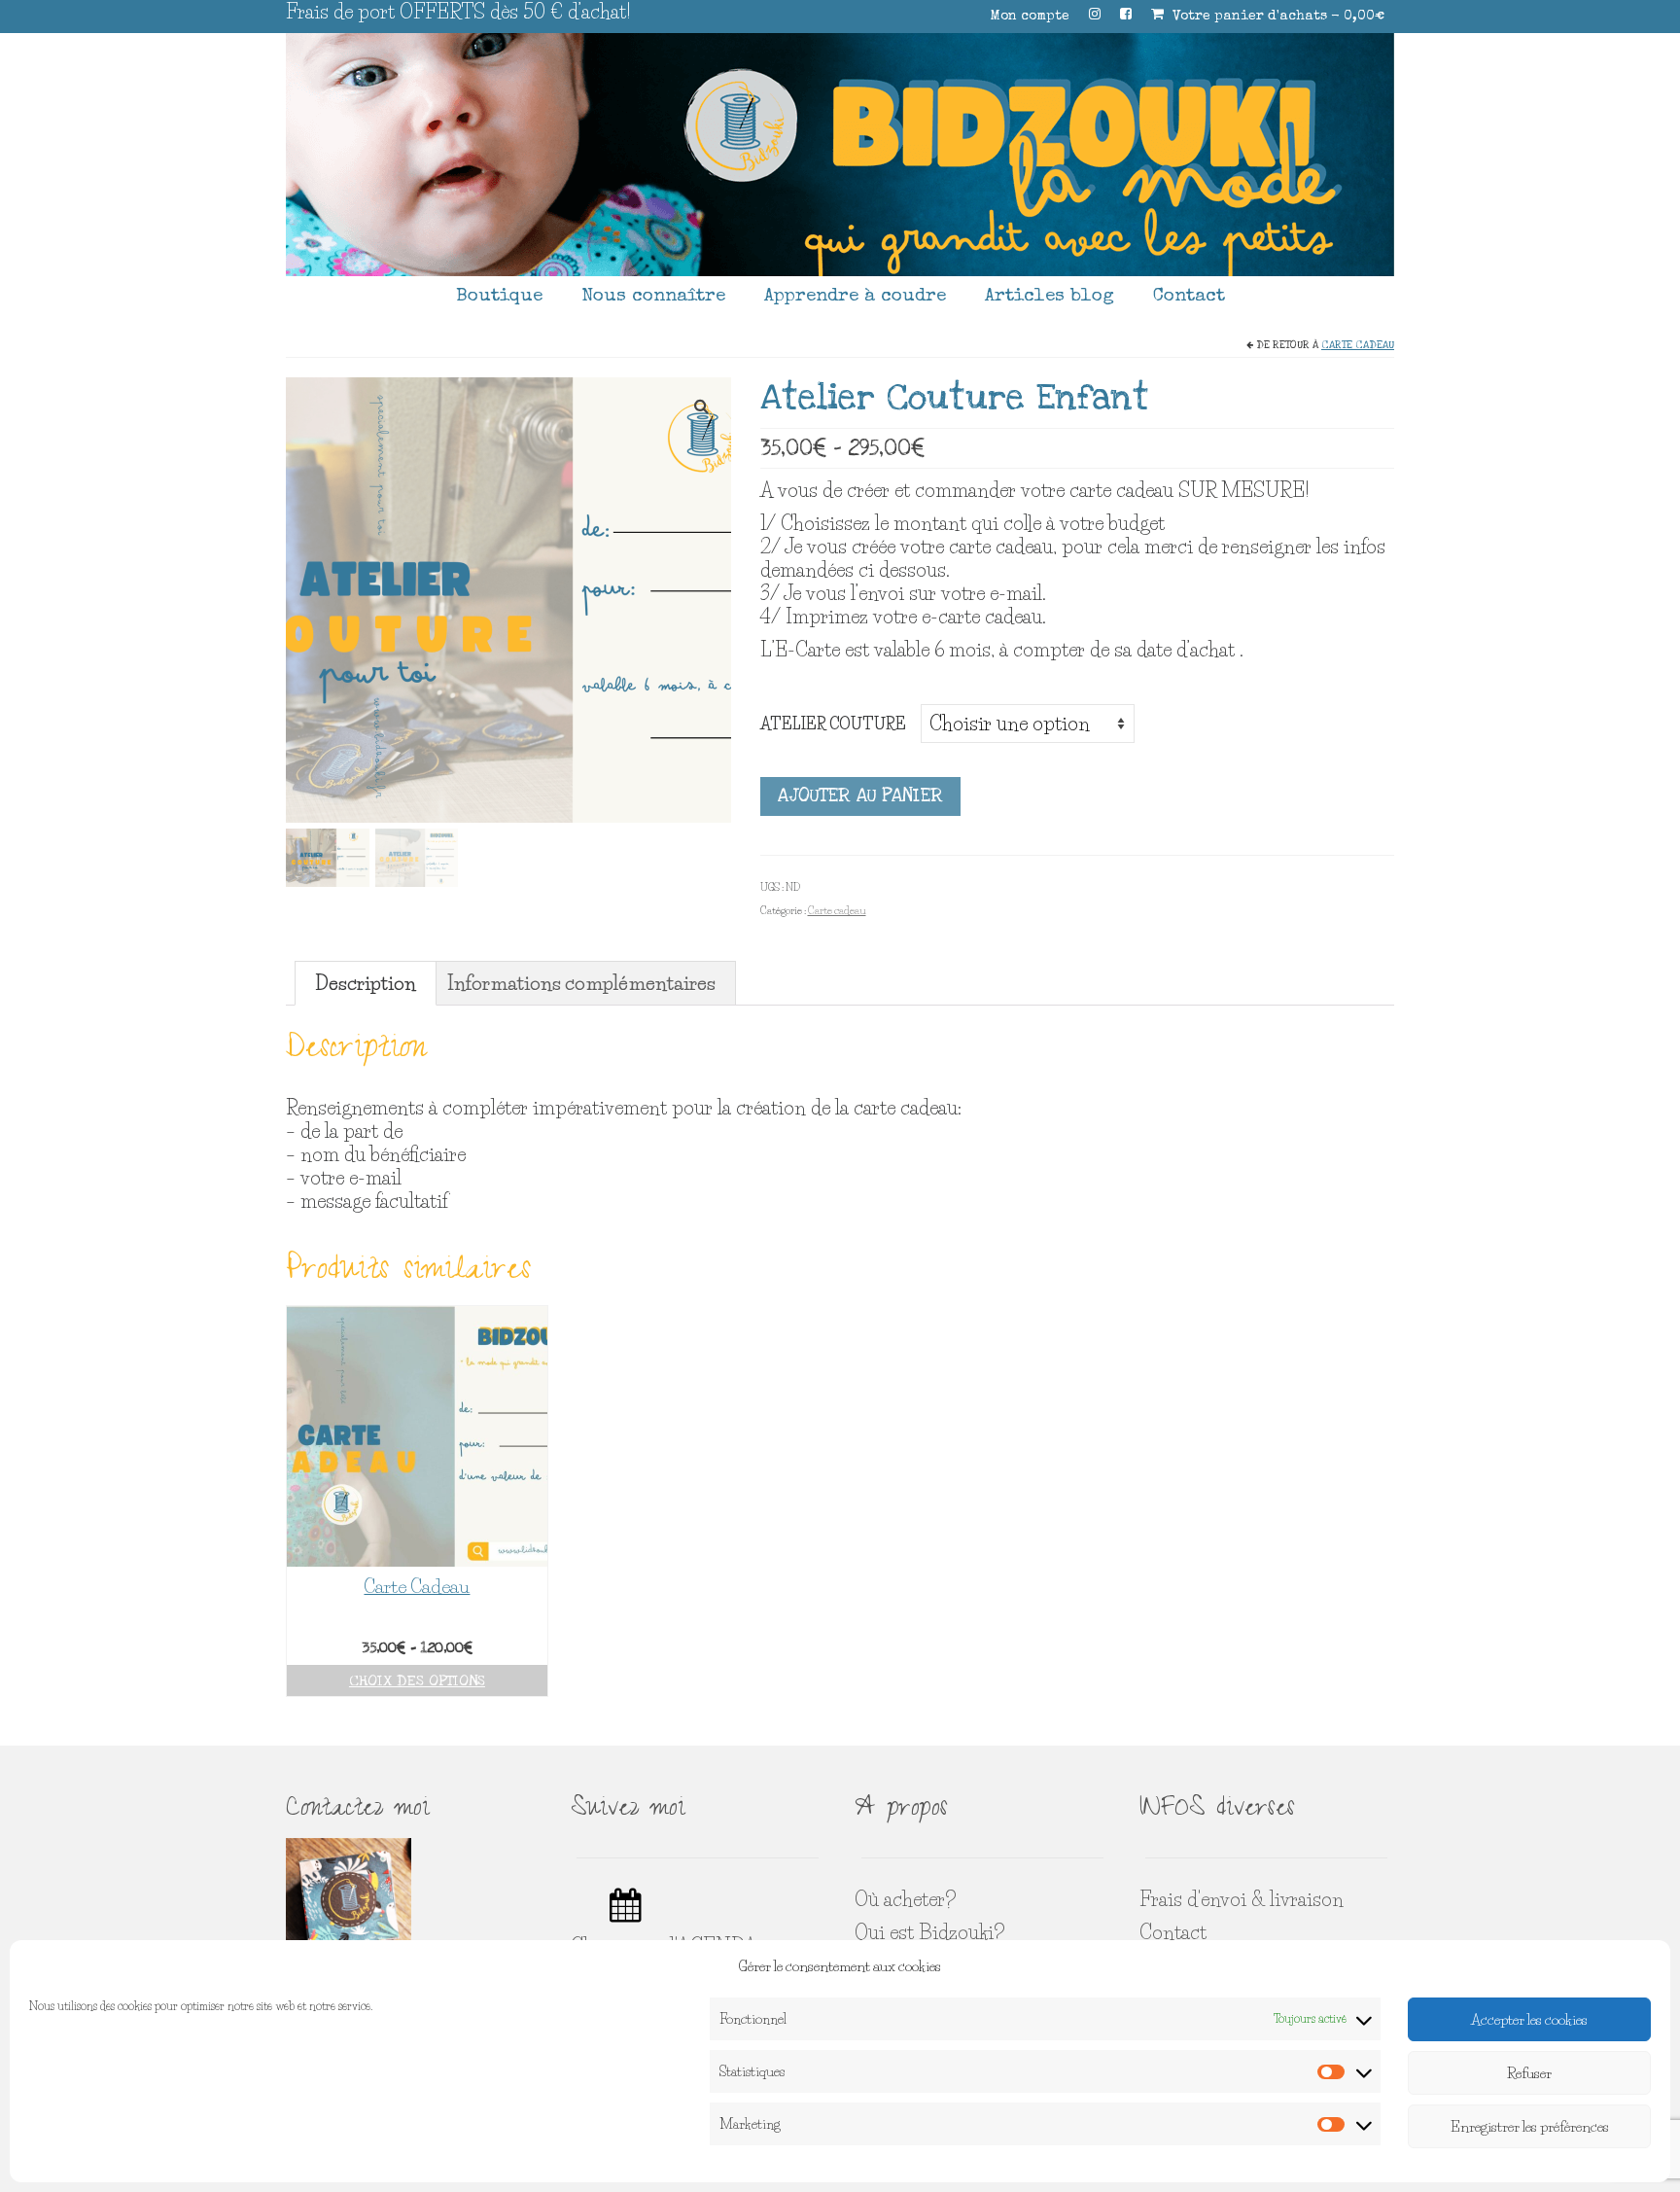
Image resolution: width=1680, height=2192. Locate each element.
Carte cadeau (1358, 345)
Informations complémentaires (581, 983)
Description (366, 983)
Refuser (1529, 2073)
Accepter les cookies (1529, 2019)
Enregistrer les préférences (1530, 2126)
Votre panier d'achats (1277, 17)
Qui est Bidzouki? (929, 1932)
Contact (1173, 1932)
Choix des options (417, 1680)
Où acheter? (905, 1899)
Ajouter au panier (860, 796)
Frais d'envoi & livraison (1242, 1899)
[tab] (366, 983)
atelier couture (833, 724)
